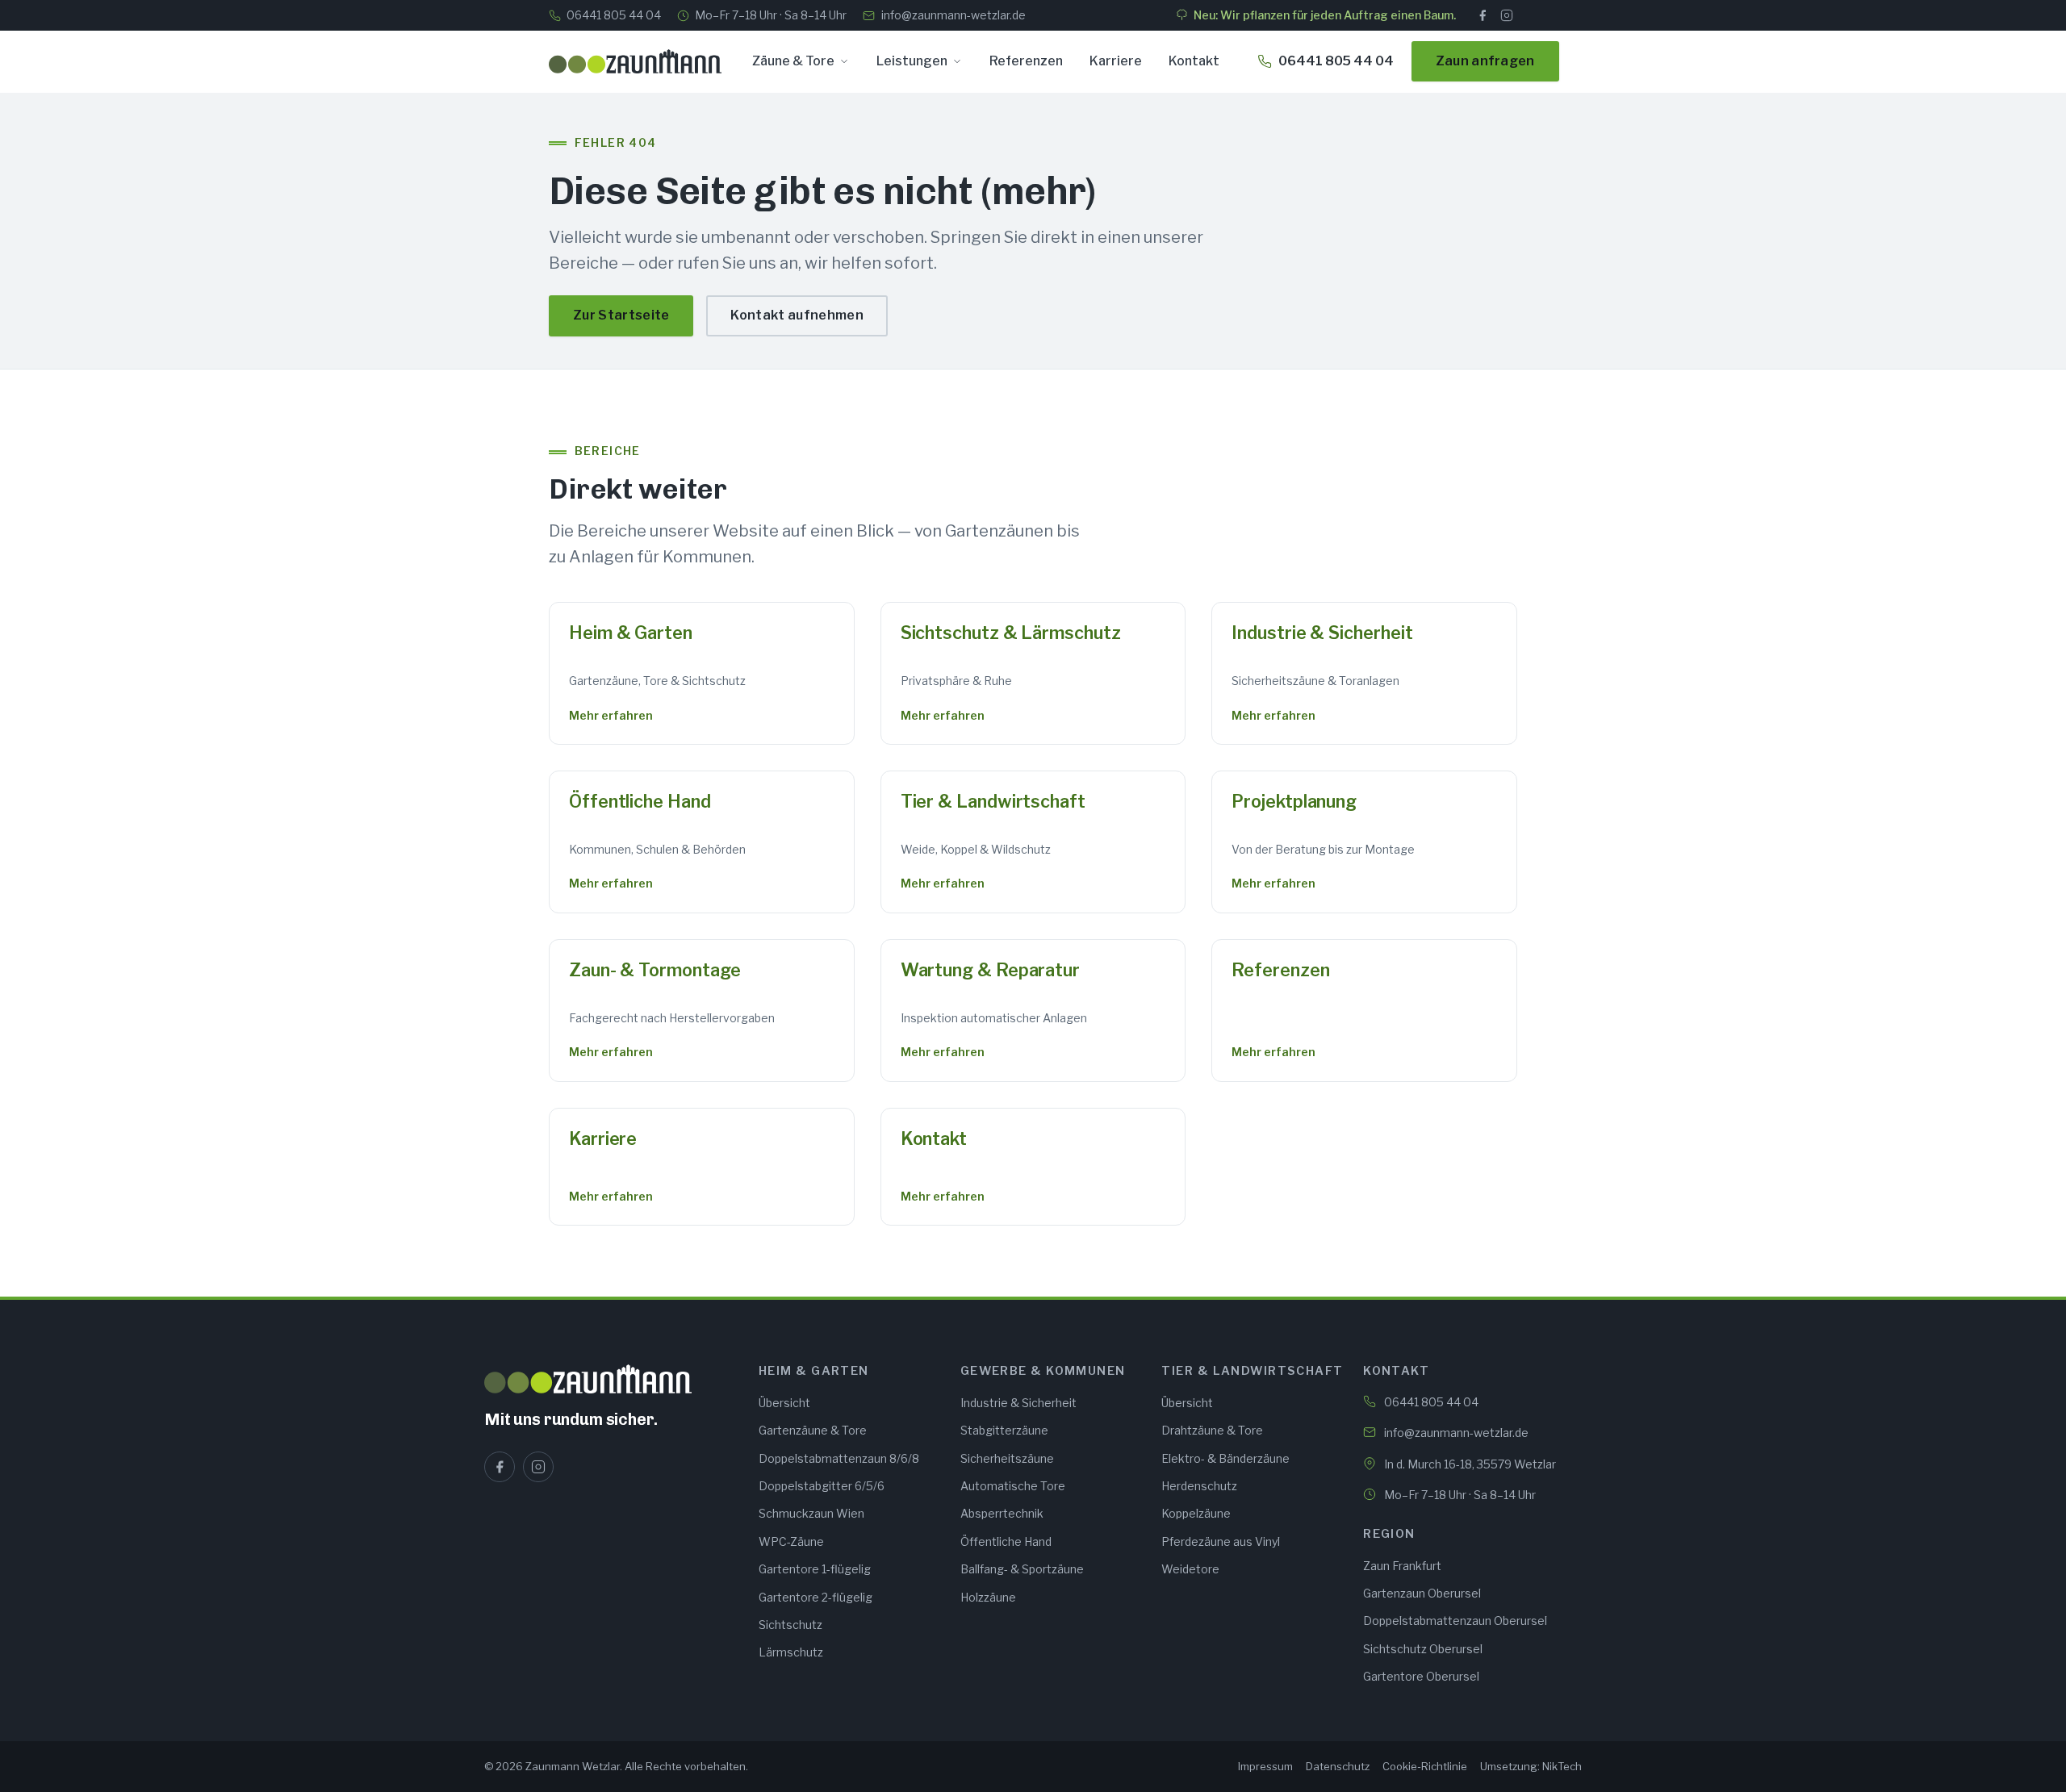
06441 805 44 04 (614, 15)
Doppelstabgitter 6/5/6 (822, 1486)
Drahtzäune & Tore (1212, 1430)
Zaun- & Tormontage (655, 970)
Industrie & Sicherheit (1322, 633)
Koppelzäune (1196, 1513)
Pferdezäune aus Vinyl (1221, 1541)
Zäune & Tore (793, 61)
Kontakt (1194, 61)
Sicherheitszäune (1007, 1458)
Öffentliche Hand (640, 801)
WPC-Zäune (791, 1541)
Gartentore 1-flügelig (815, 1569)
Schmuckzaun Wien (811, 1513)
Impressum (1265, 1766)
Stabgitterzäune (1004, 1430)
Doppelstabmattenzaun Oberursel (1455, 1621)
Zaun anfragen (1485, 61)
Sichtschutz (790, 1625)
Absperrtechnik (1002, 1513)
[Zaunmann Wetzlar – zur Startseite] (635, 61)
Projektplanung (1294, 801)
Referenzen (1026, 61)
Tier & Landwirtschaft (993, 801)
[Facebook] (1483, 15)
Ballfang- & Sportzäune (1022, 1569)
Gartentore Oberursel (1421, 1676)
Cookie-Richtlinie (1425, 1766)
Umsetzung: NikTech (1531, 1766)
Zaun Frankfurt (1402, 1566)
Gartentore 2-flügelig (816, 1597)
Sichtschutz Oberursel (1423, 1649)
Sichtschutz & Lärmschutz (1011, 633)
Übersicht (784, 1403)
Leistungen (912, 61)
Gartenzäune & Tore (813, 1430)
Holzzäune (988, 1597)
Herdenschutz (1199, 1486)
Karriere (1116, 61)
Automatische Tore (1013, 1486)
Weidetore (1190, 1569)
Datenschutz (1338, 1766)
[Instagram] (1507, 15)
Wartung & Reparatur (990, 970)
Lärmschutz (791, 1652)
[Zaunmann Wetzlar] (612, 1379)
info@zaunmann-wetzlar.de (953, 15)
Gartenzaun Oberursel (1422, 1593)
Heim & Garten (631, 633)
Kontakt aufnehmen (797, 315)
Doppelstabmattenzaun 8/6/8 (839, 1458)
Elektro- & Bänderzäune (1225, 1458)
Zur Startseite (621, 315)
